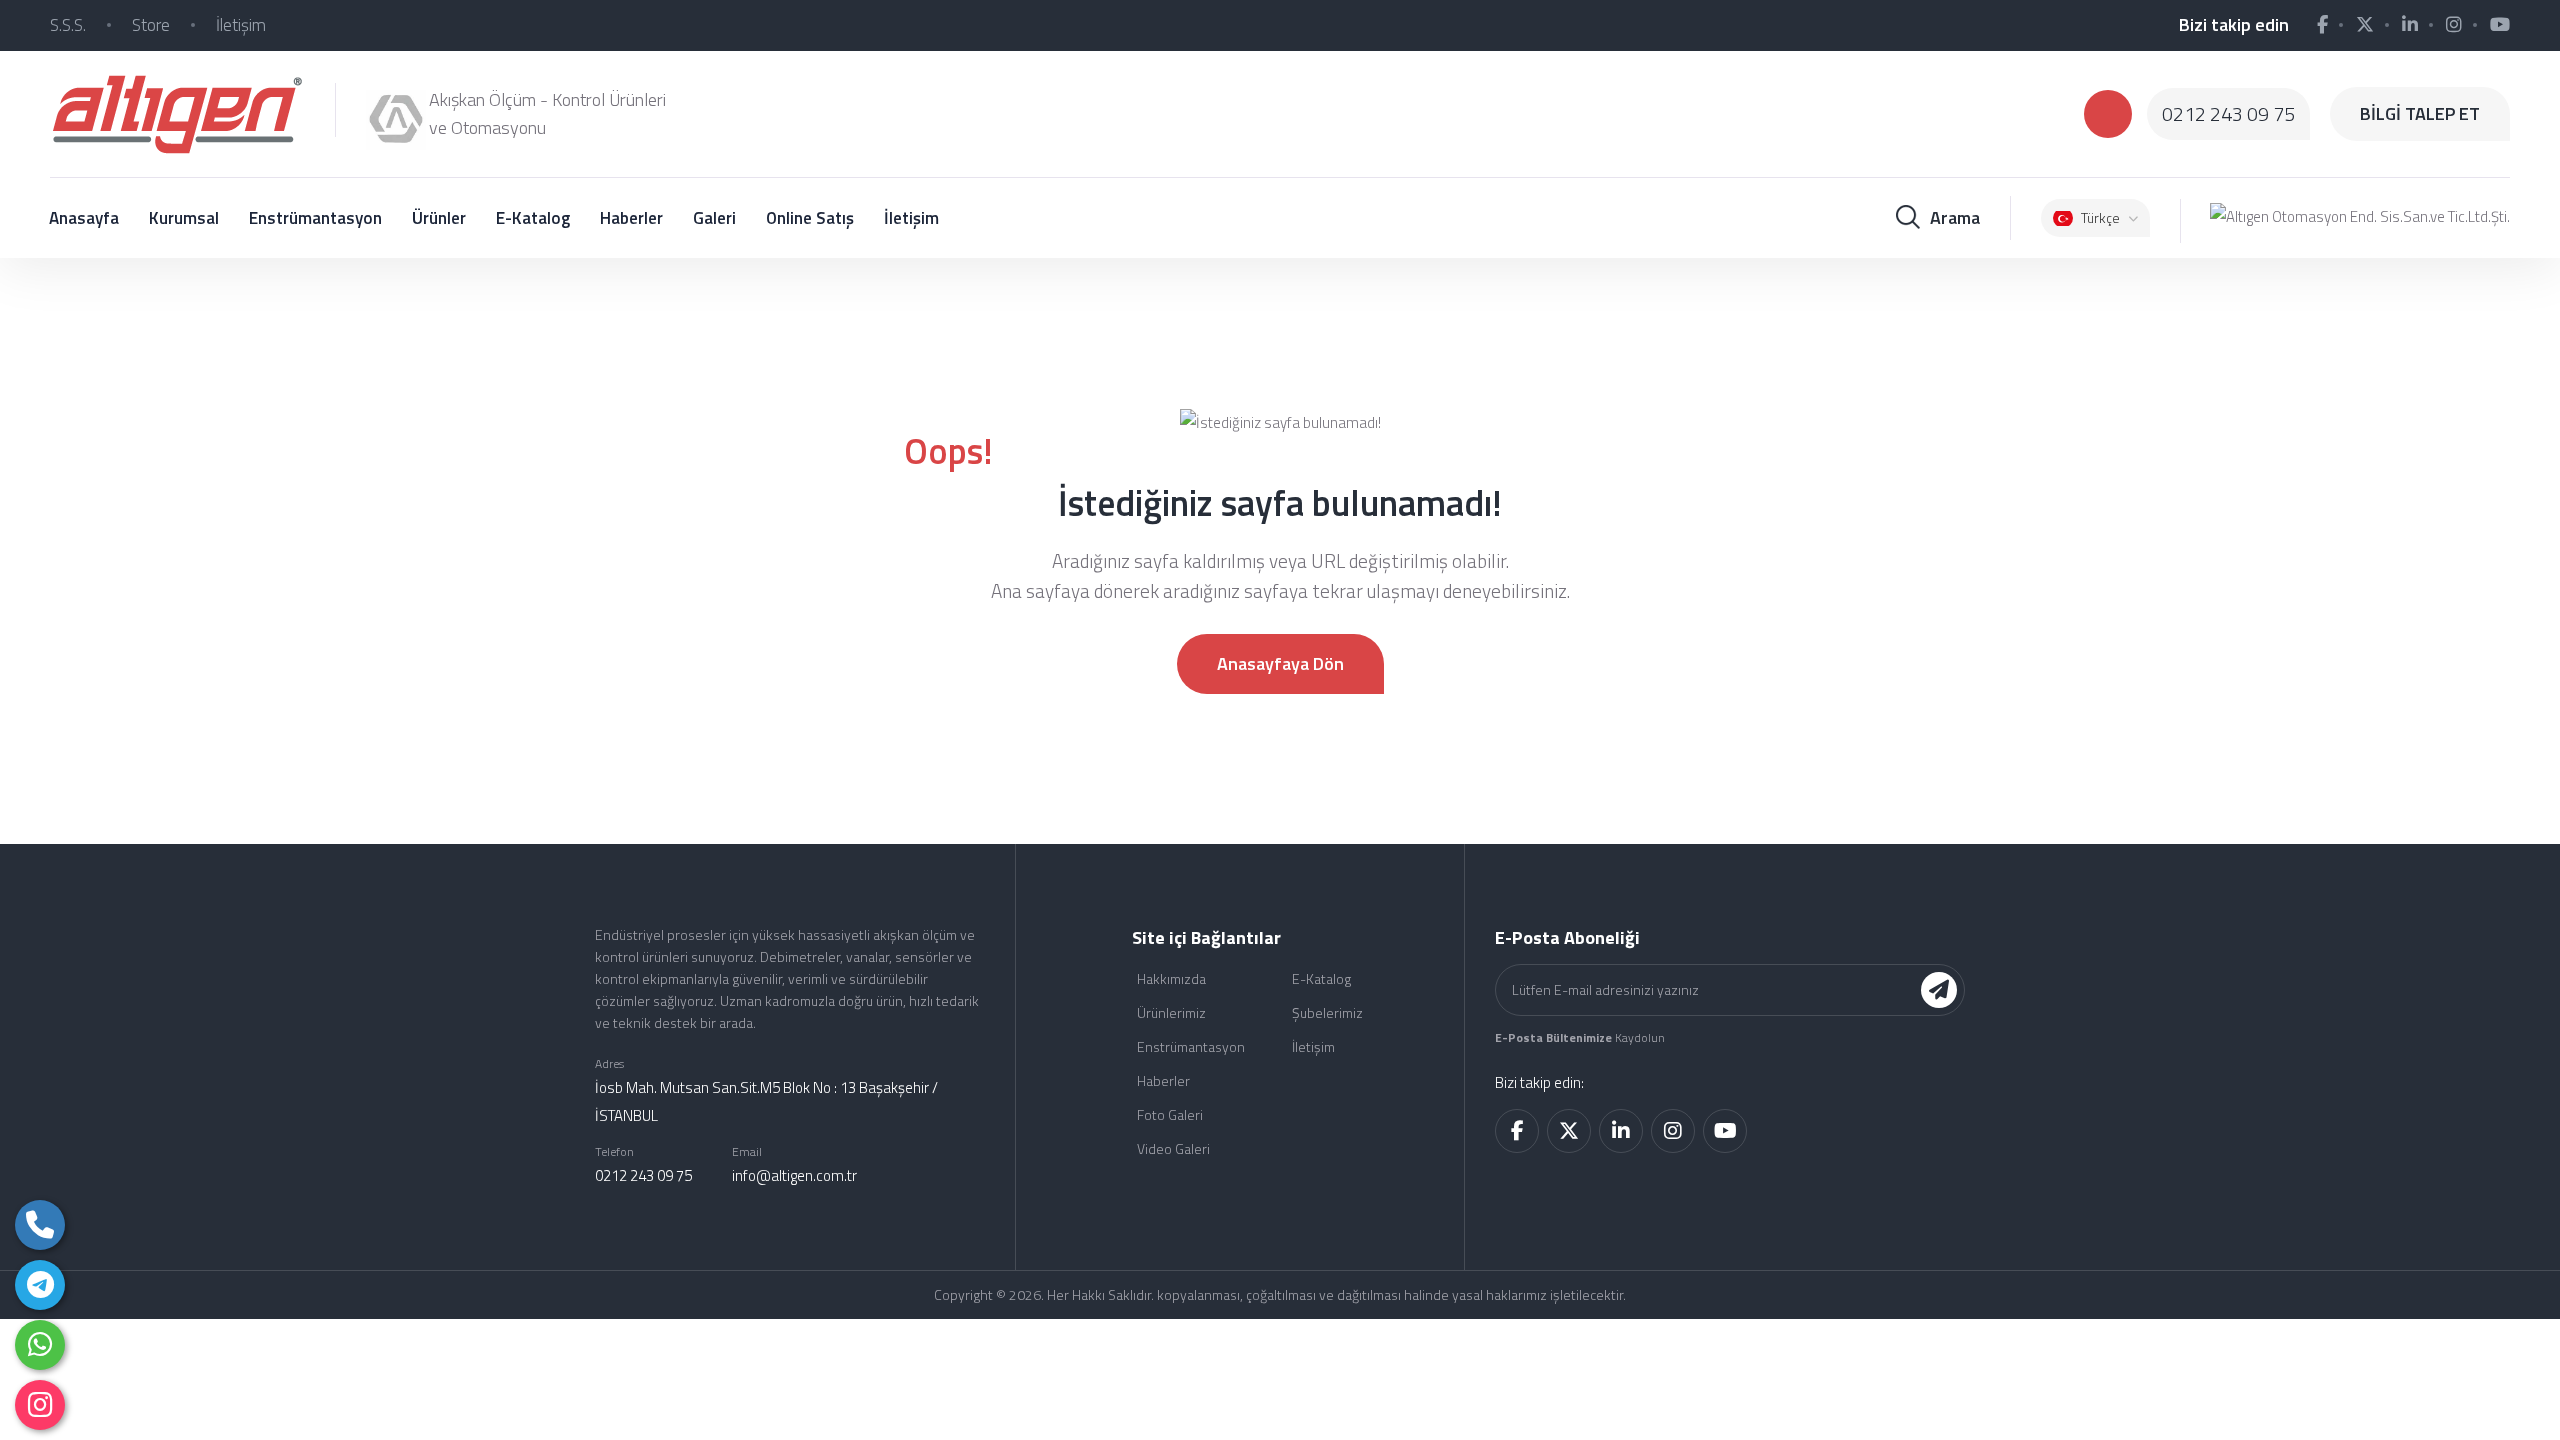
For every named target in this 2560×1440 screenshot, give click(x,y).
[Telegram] (40, 1285)
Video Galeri (1173, 1148)
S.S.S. (68, 25)
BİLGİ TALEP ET (2420, 113)
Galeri (714, 218)
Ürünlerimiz (1171, 1012)
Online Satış (810, 218)
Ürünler (439, 218)
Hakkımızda (1171, 978)
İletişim (241, 25)
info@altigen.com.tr (794, 1175)
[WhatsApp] (40, 1345)
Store (151, 25)
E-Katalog (533, 218)
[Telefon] (40, 1225)
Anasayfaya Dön (1280, 663)
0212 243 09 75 (2228, 114)
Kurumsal (184, 218)
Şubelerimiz (1327, 1012)
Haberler (631, 218)
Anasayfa (84, 218)
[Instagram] (40, 1405)
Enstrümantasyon (315, 218)
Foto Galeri (1170, 1114)
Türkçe (2100, 217)
